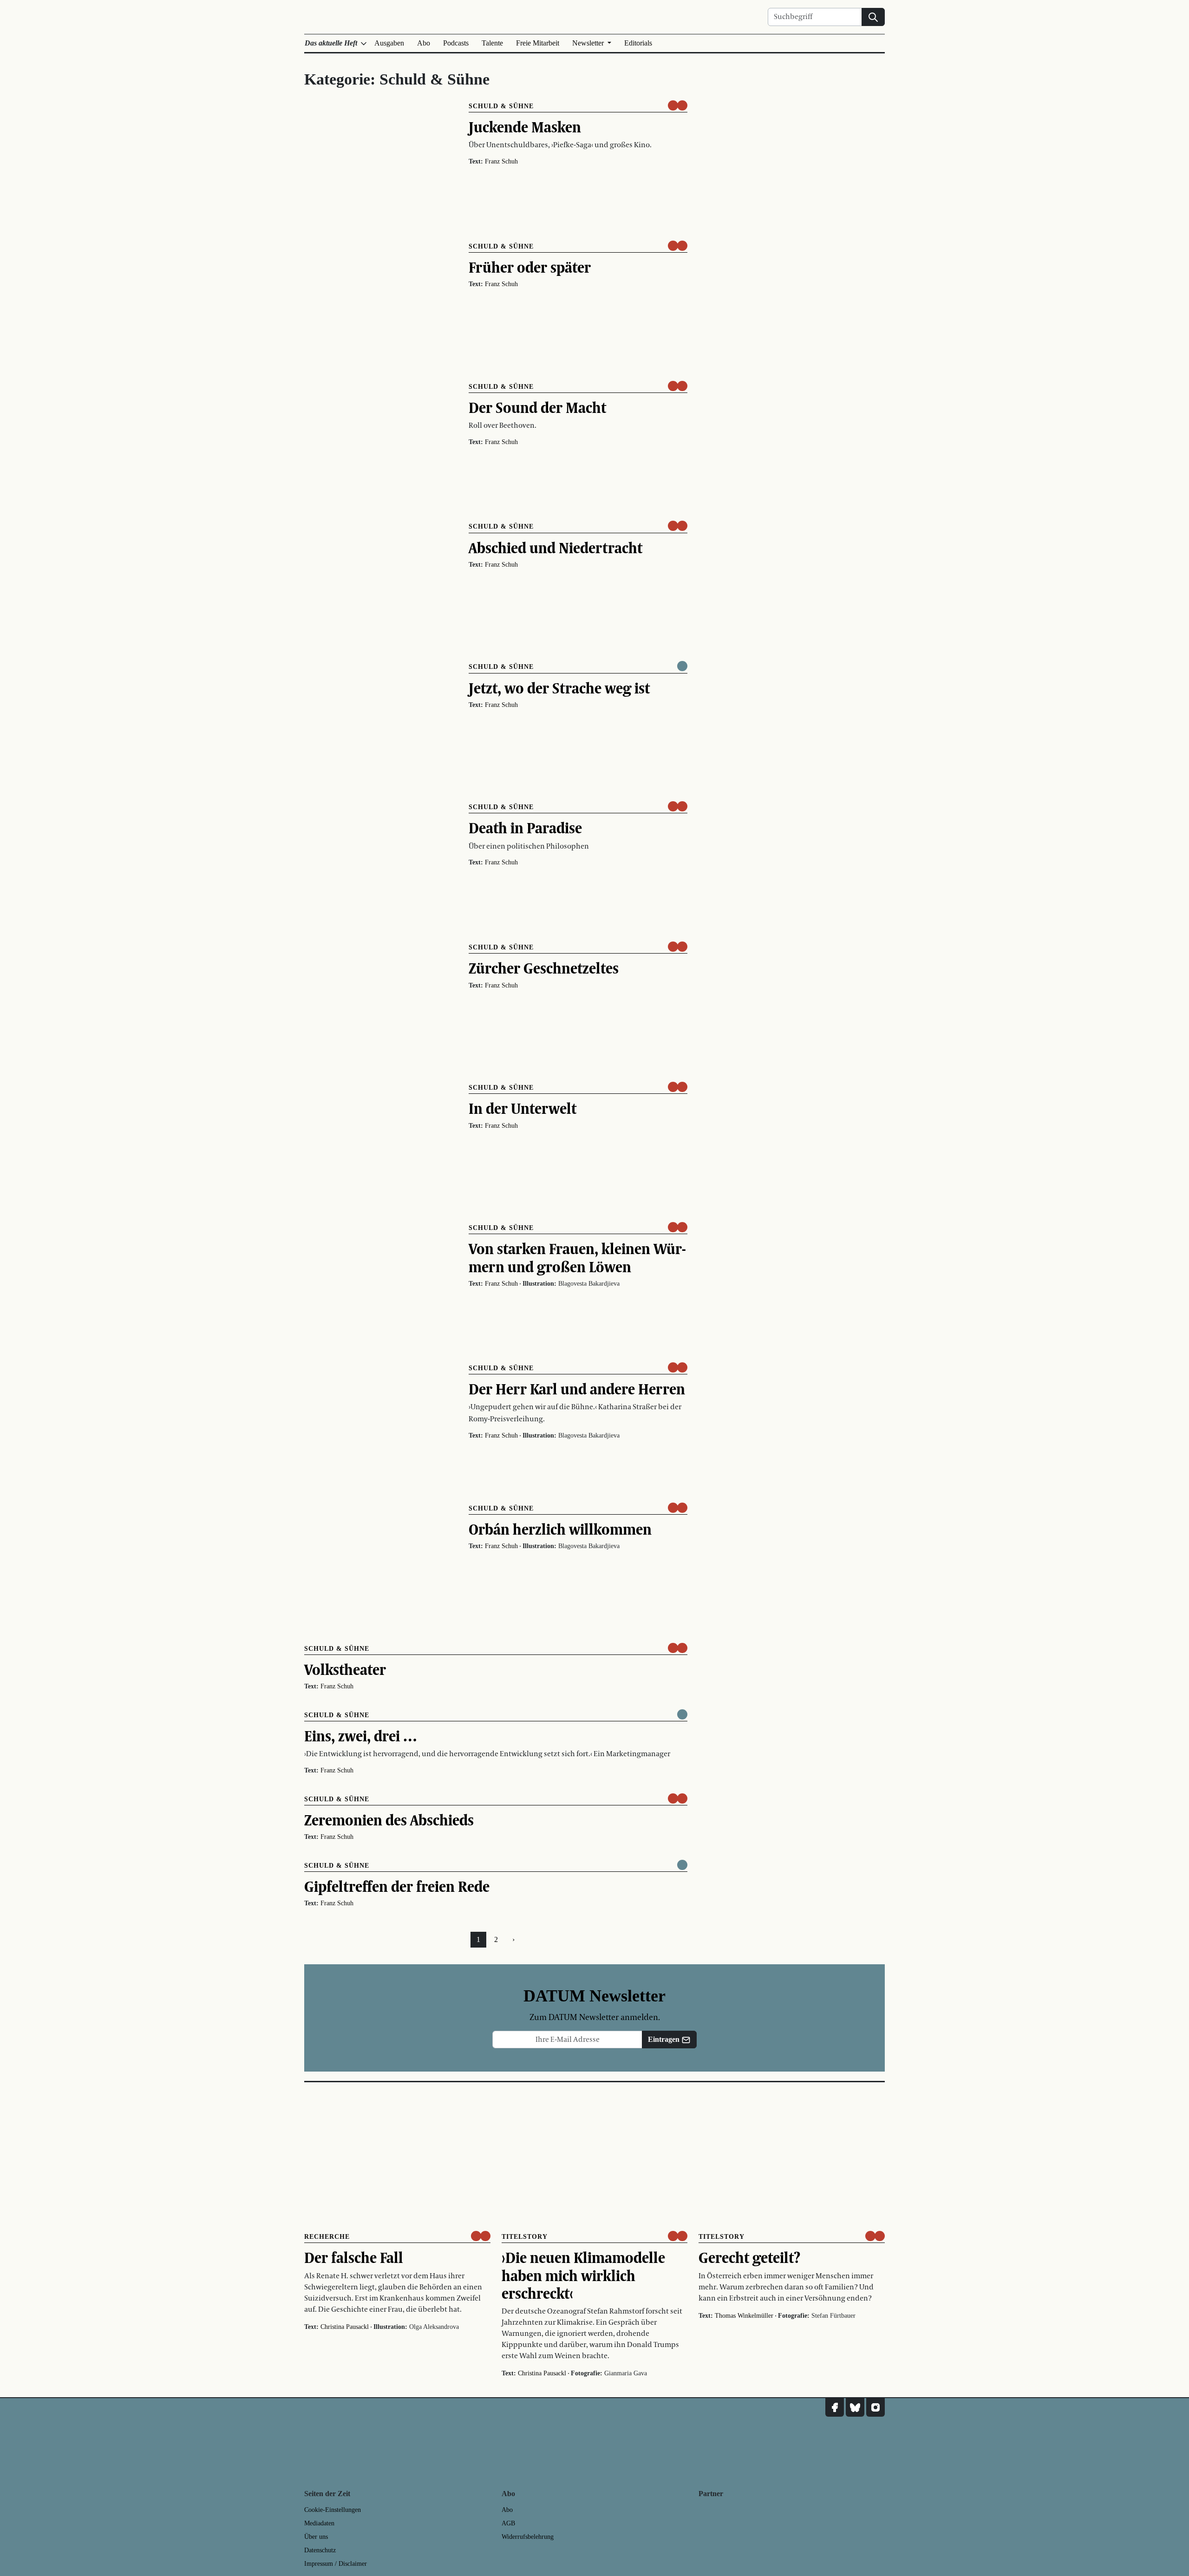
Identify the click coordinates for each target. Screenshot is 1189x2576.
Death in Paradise (525, 828)
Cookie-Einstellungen (333, 2510)
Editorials (638, 43)
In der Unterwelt (523, 1108)
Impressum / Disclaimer (336, 2564)
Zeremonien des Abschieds (389, 1820)
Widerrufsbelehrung (528, 2537)
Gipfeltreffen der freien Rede (397, 1886)
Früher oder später (530, 267)
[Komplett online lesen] (682, 666)
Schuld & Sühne (501, 106)
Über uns (316, 2537)
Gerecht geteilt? (749, 2257)
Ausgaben (389, 43)
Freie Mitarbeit (538, 43)
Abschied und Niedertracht (555, 548)
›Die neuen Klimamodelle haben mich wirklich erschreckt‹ (583, 2275)
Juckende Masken (525, 127)
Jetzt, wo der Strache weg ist (559, 688)
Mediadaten (319, 2523)
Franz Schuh (501, 161)
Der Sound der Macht (537, 407)
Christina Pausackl (345, 2327)
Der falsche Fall (354, 2257)
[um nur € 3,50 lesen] (678, 105)
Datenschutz (320, 2550)
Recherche (327, 2237)
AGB (508, 2523)
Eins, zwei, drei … (361, 1736)
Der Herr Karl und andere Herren (577, 1389)
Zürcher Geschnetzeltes (544, 968)
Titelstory (525, 2237)
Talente (492, 43)
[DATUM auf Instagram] (875, 2407)
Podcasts (456, 43)
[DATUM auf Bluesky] (855, 2407)
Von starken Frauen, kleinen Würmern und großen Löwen (577, 1257)
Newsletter (589, 43)
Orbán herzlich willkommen (560, 1529)
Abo (424, 43)
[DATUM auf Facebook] (835, 2407)
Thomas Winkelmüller (744, 2316)
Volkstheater (345, 1669)
